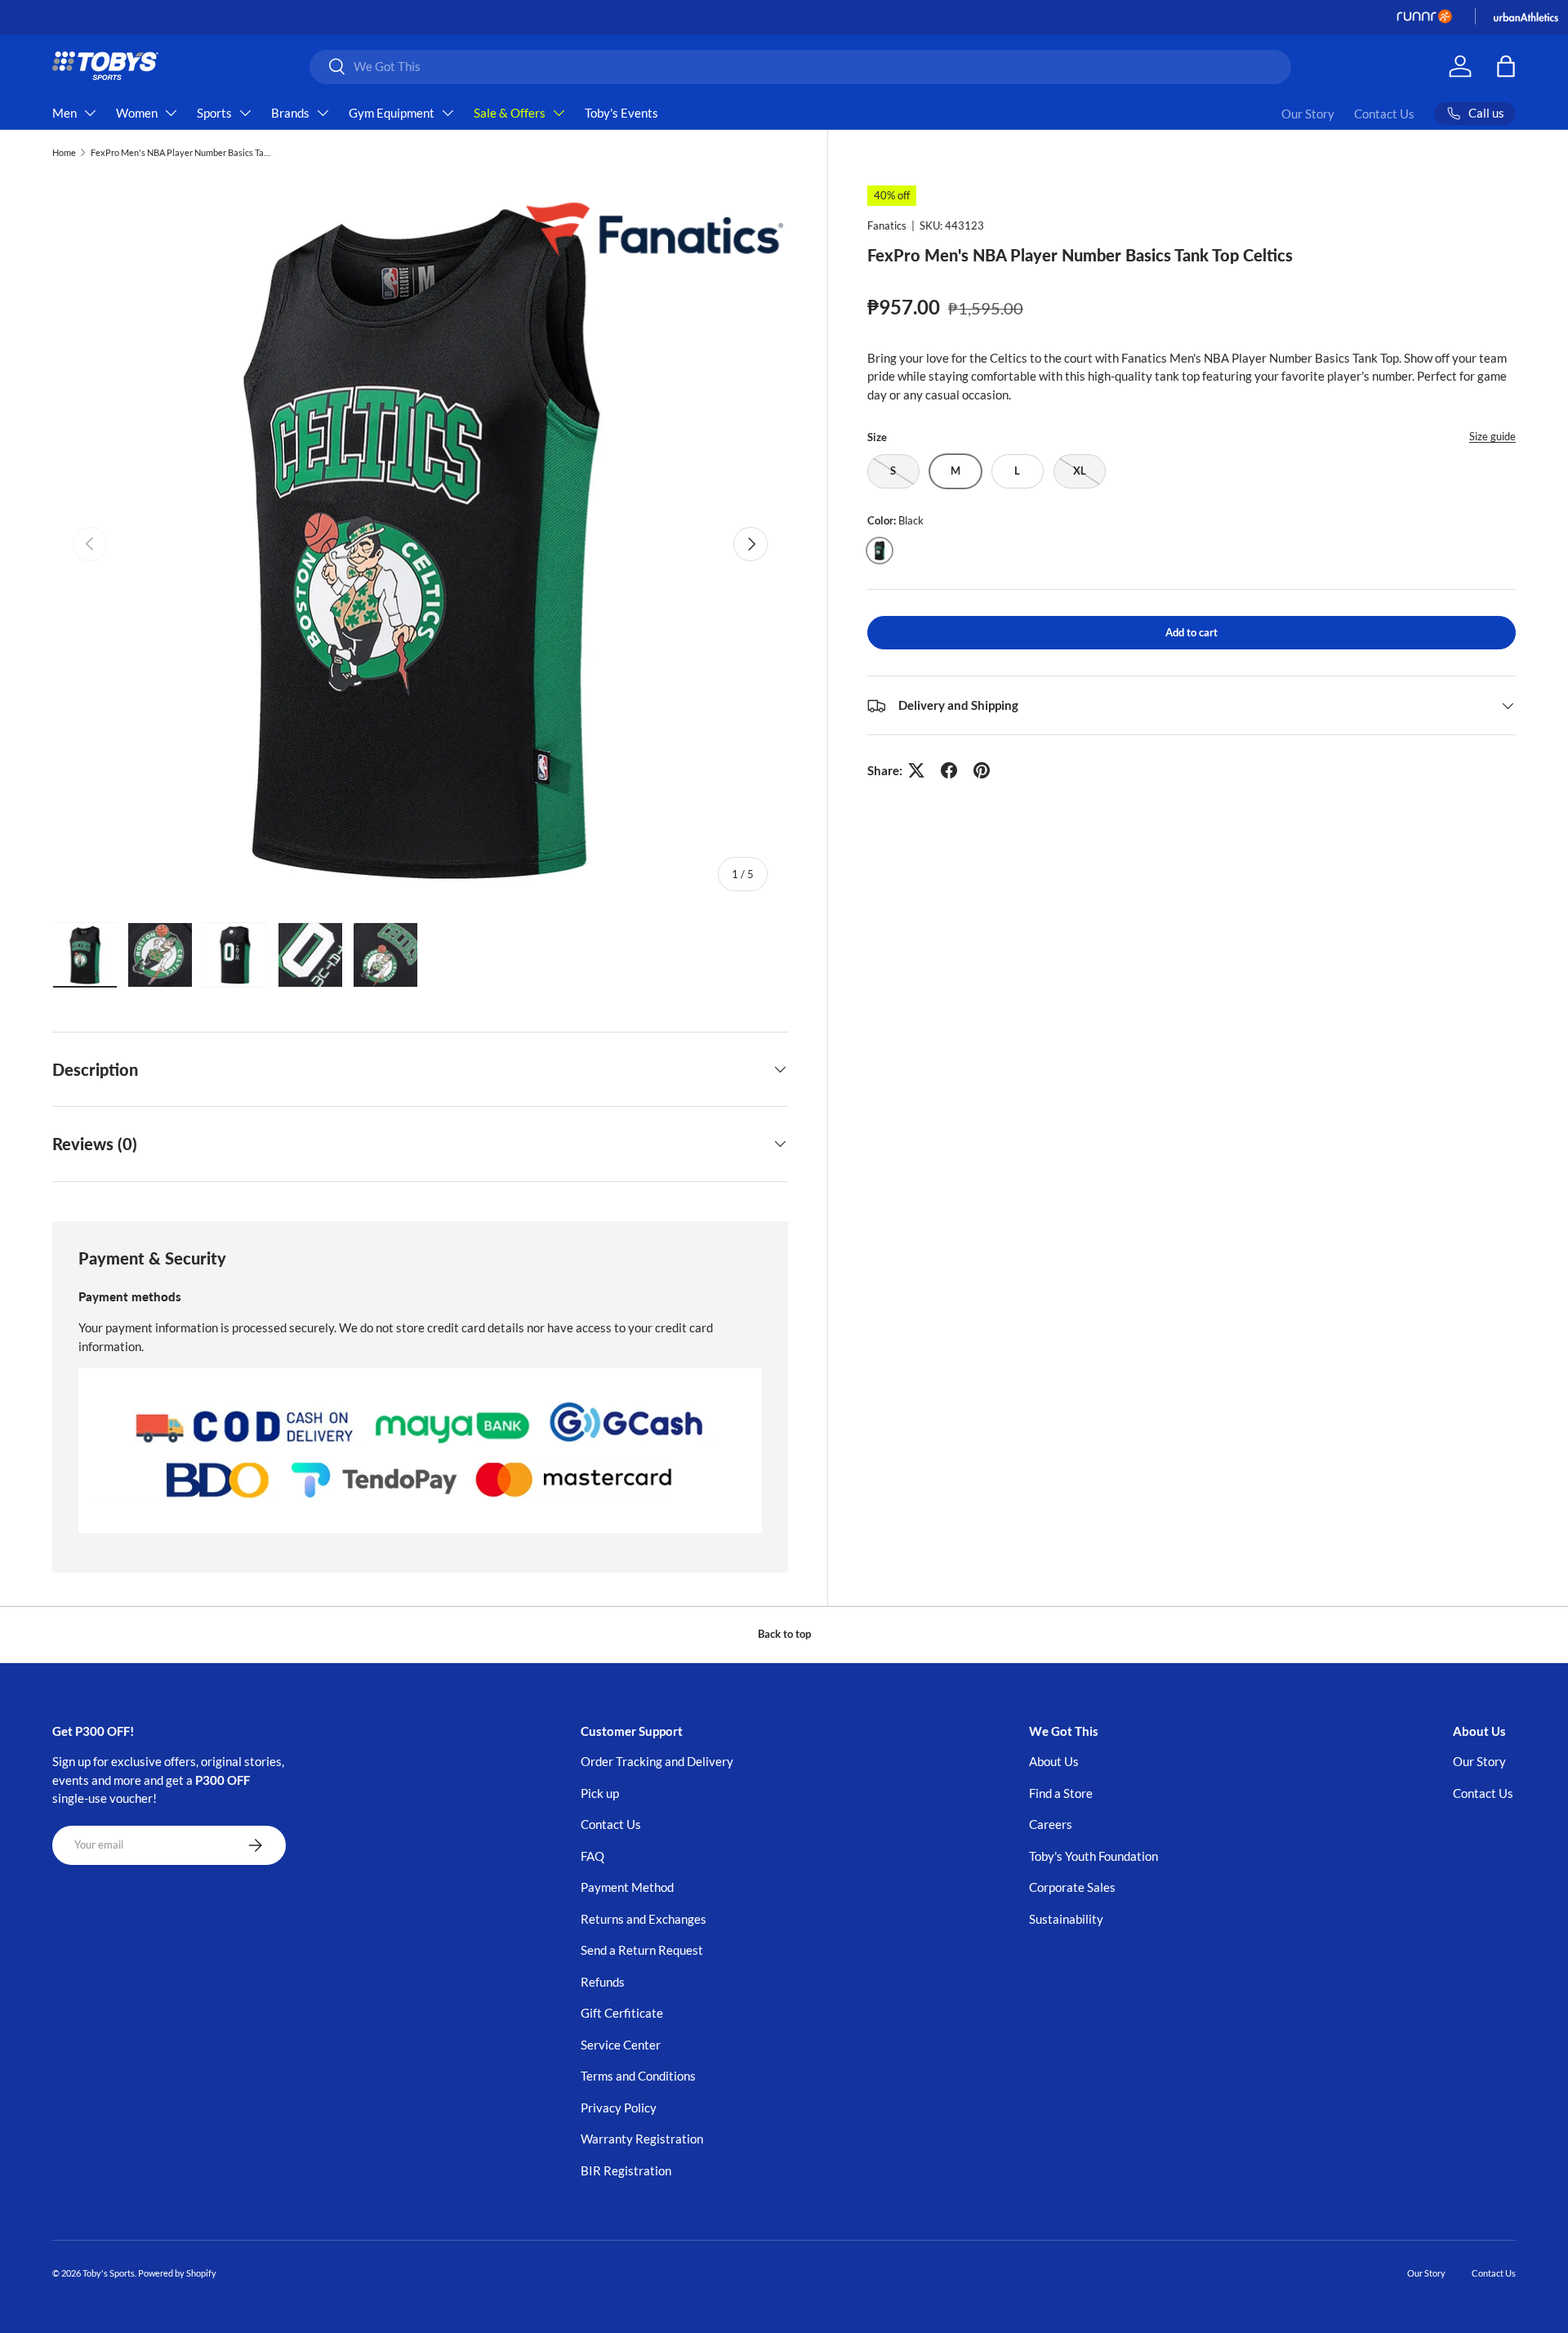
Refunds (603, 1982)
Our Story (1308, 114)
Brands (290, 113)
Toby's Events (621, 113)
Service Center (621, 2045)
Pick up (600, 1793)
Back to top (784, 1634)
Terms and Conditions (638, 2076)
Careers (1051, 1824)
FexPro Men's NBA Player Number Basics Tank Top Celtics (183, 152)
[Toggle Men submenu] (90, 113)
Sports (214, 113)
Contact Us (1384, 114)
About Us (1054, 1761)
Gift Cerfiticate (622, 2013)
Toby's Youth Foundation (1094, 1856)
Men (65, 113)
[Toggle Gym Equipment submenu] (448, 113)
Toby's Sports (109, 2273)
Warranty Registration (642, 2139)
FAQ (592, 1856)
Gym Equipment (392, 113)
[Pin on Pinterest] (982, 770)
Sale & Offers (510, 113)
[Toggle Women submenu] (171, 113)
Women (137, 113)
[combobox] (801, 66)
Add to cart (1192, 631)
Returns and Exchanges (644, 1919)
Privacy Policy (619, 2108)
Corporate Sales (1072, 1887)
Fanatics (887, 225)
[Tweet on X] (916, 770)
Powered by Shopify (177, 2273)
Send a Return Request (642, 1950)
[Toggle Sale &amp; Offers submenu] (559, 113)
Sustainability (1066, 1919)
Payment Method (627, 1887)
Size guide (1492, 436)
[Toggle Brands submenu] (323, 113)
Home (64, 152)
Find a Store (1061, 1793)
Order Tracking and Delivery (657, 1761)
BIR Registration (626, 2170)
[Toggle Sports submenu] (245, 113)
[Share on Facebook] (949, 770)
